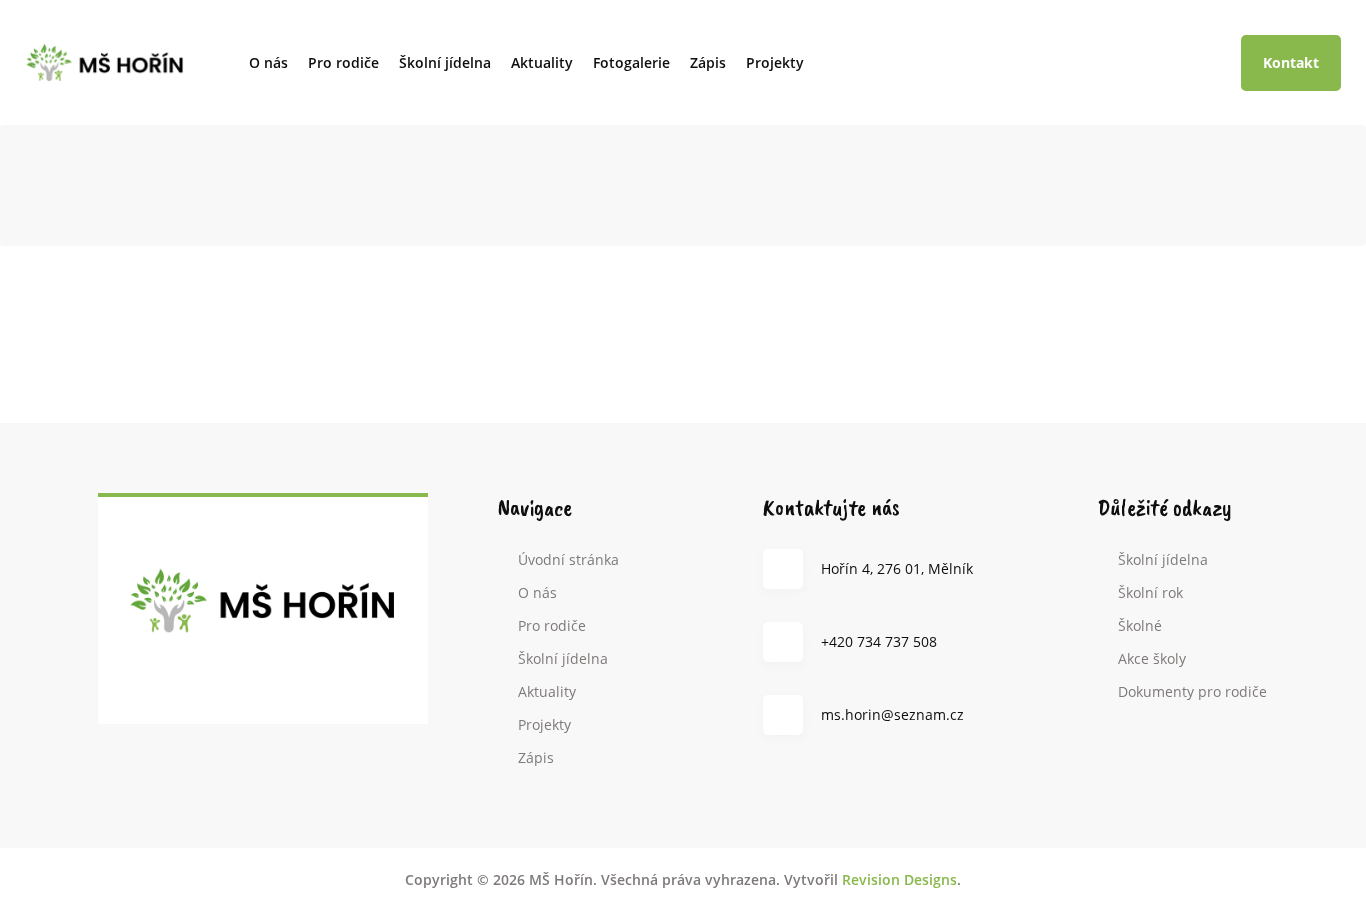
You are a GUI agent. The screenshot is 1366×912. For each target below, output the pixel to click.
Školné (1140, 625)
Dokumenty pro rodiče (1192, 691)
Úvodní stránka (568, 559)
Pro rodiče (343, 62)
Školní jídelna (445, 62)
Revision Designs (899, 879)
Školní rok (1150, 592)
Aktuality (542, 62)
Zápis (708, 62)
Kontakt (1291, 62)
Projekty (775, 62)
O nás (268, 62)
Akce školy (1152, 658)
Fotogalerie (631, 62)
